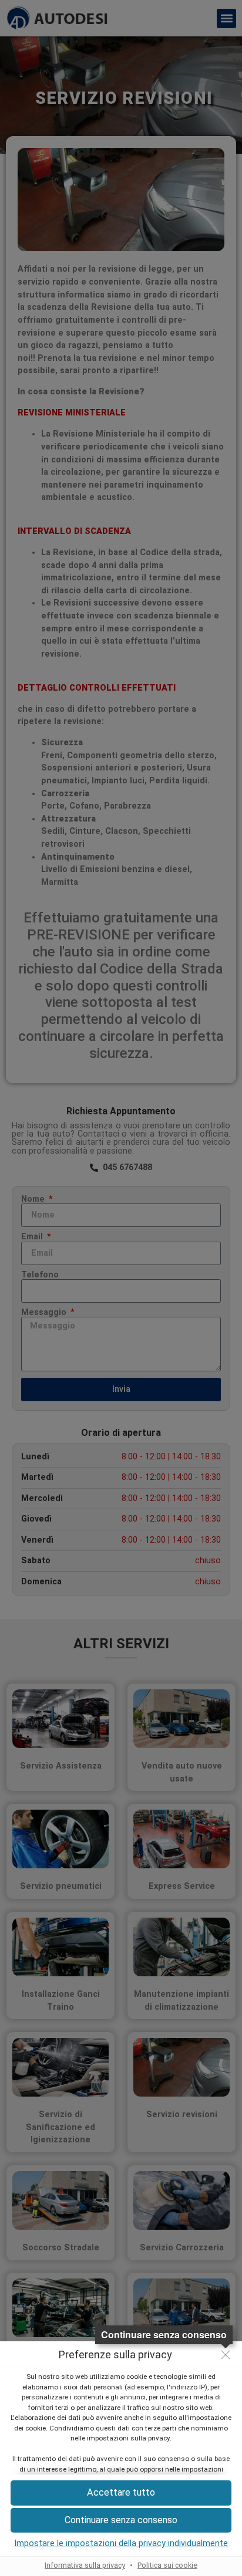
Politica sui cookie (167, 2565)
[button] (121, 2521)
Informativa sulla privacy (85, 2565)
